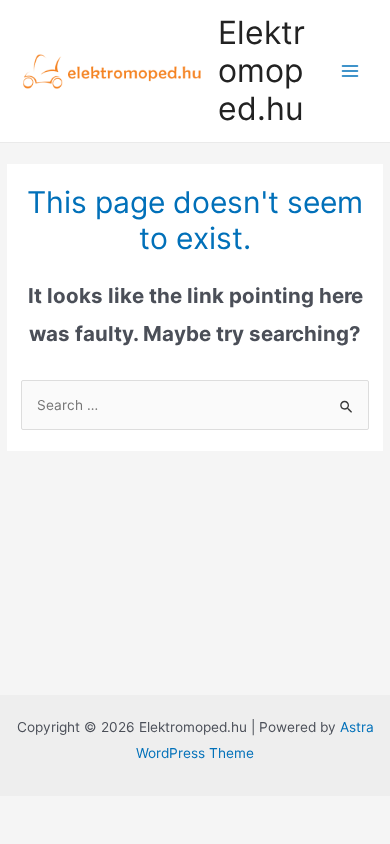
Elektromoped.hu (261, 71)
